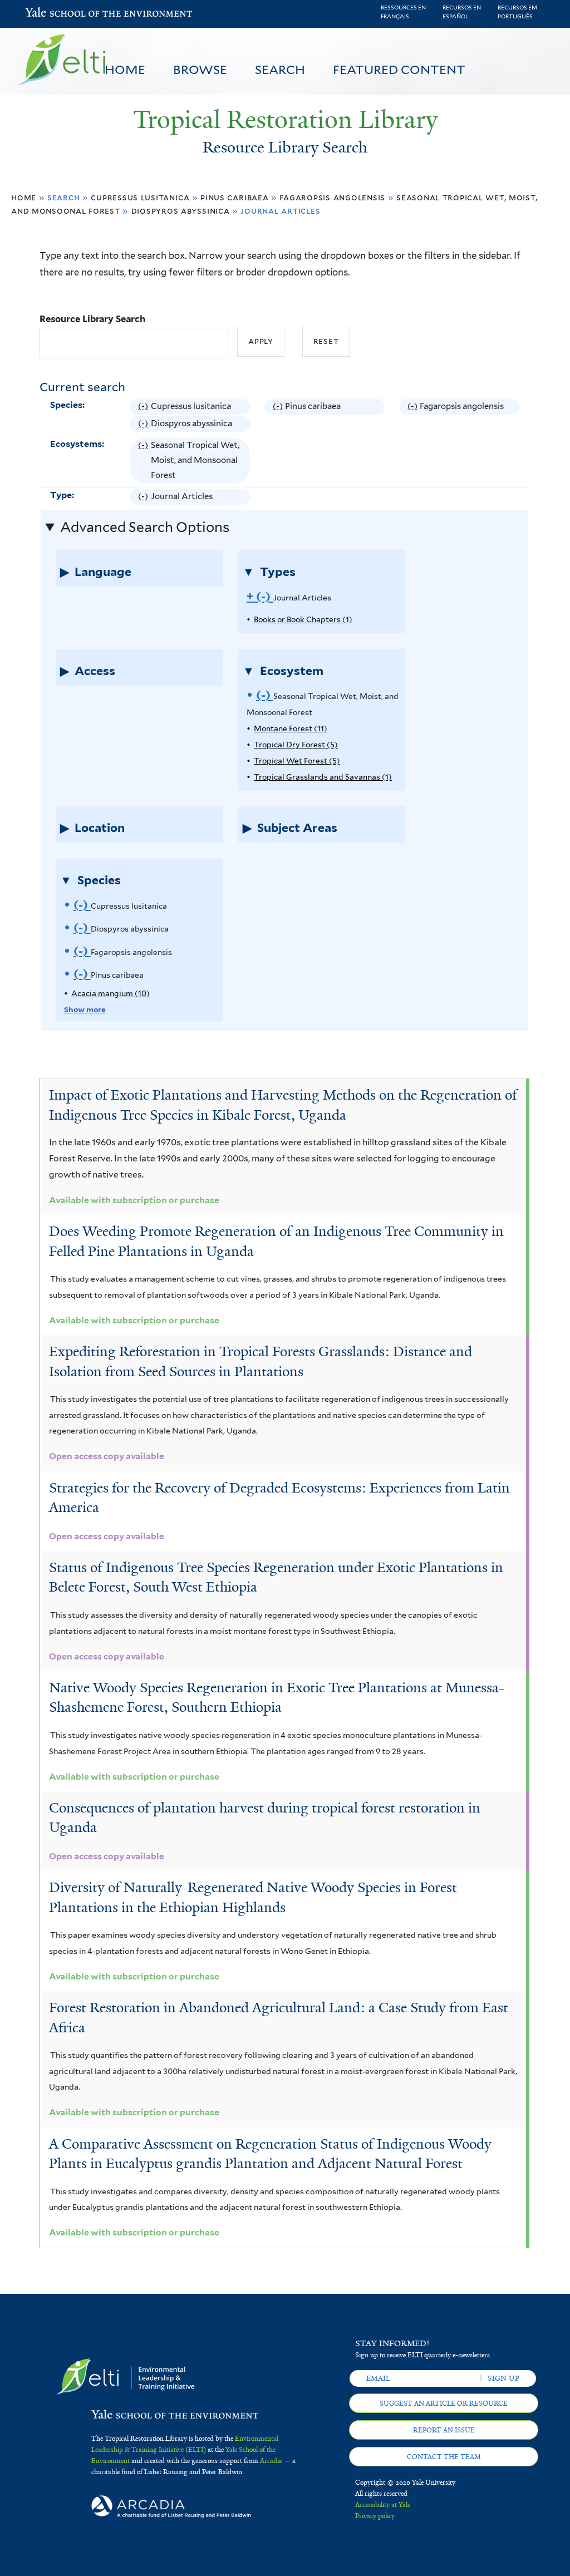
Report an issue (444, 2430)
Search (280, 70)
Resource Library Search (92, 319)
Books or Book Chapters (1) (303, 619)
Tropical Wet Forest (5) (297, 761)
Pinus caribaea (234, 197)
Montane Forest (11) (291, 728)
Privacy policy (375, 2516)
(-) (144, 408)
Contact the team (444, 2457)
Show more (85, 1009)
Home (125, 70)
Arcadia (271, 2461)
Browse (200, 70)
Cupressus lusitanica (140, 197)
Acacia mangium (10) (110, 993)
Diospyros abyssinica (181, 211)
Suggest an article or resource (444, 2403)
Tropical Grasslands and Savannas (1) (323, 777)
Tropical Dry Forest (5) (296, 745)
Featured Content (399, 70)
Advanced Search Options (145, 527)
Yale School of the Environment (54, 14)
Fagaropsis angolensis (332, 197)
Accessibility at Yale (383, 2505)
